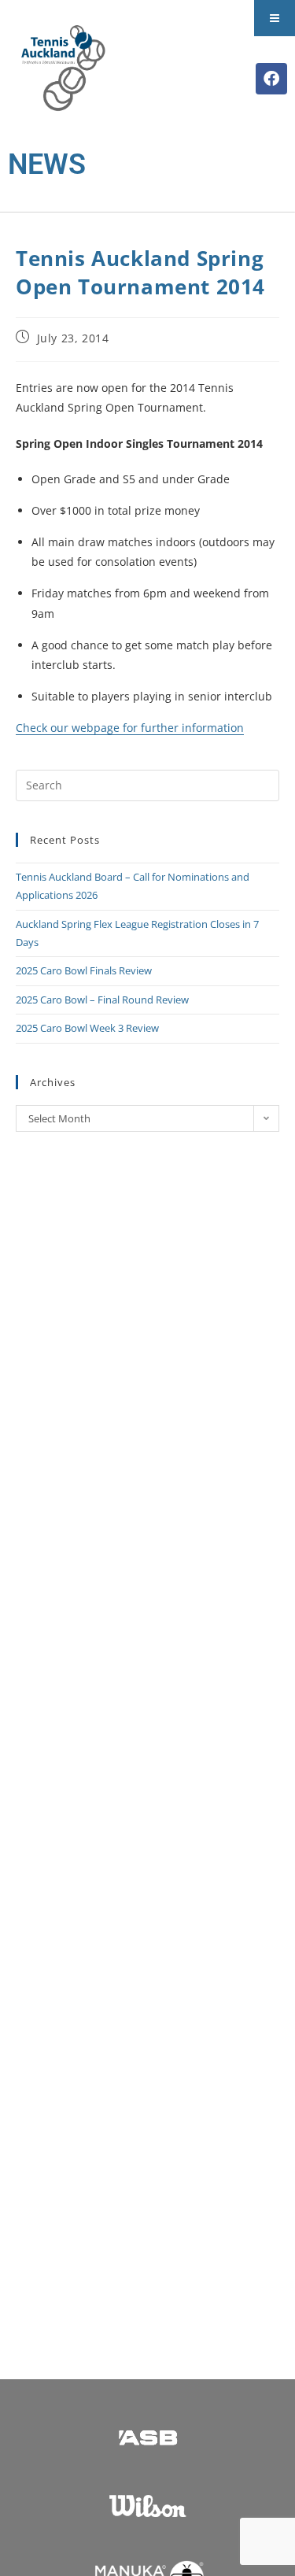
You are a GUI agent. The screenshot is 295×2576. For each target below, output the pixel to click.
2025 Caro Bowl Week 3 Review (87, 1028)
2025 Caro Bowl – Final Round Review (102, 1000)
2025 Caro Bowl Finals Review (84, 970)
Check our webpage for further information (130, 728)
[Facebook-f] (271, 79)
